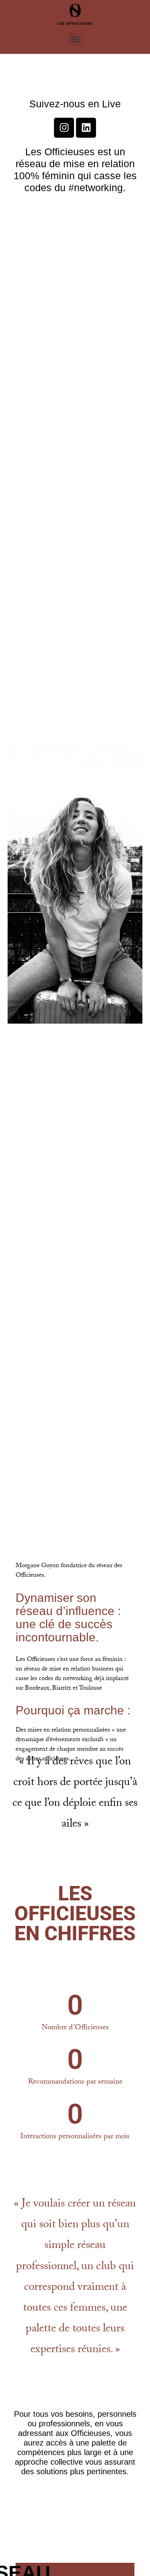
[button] (75, 39)
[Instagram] (64, 128)
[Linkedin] (86, 128)
